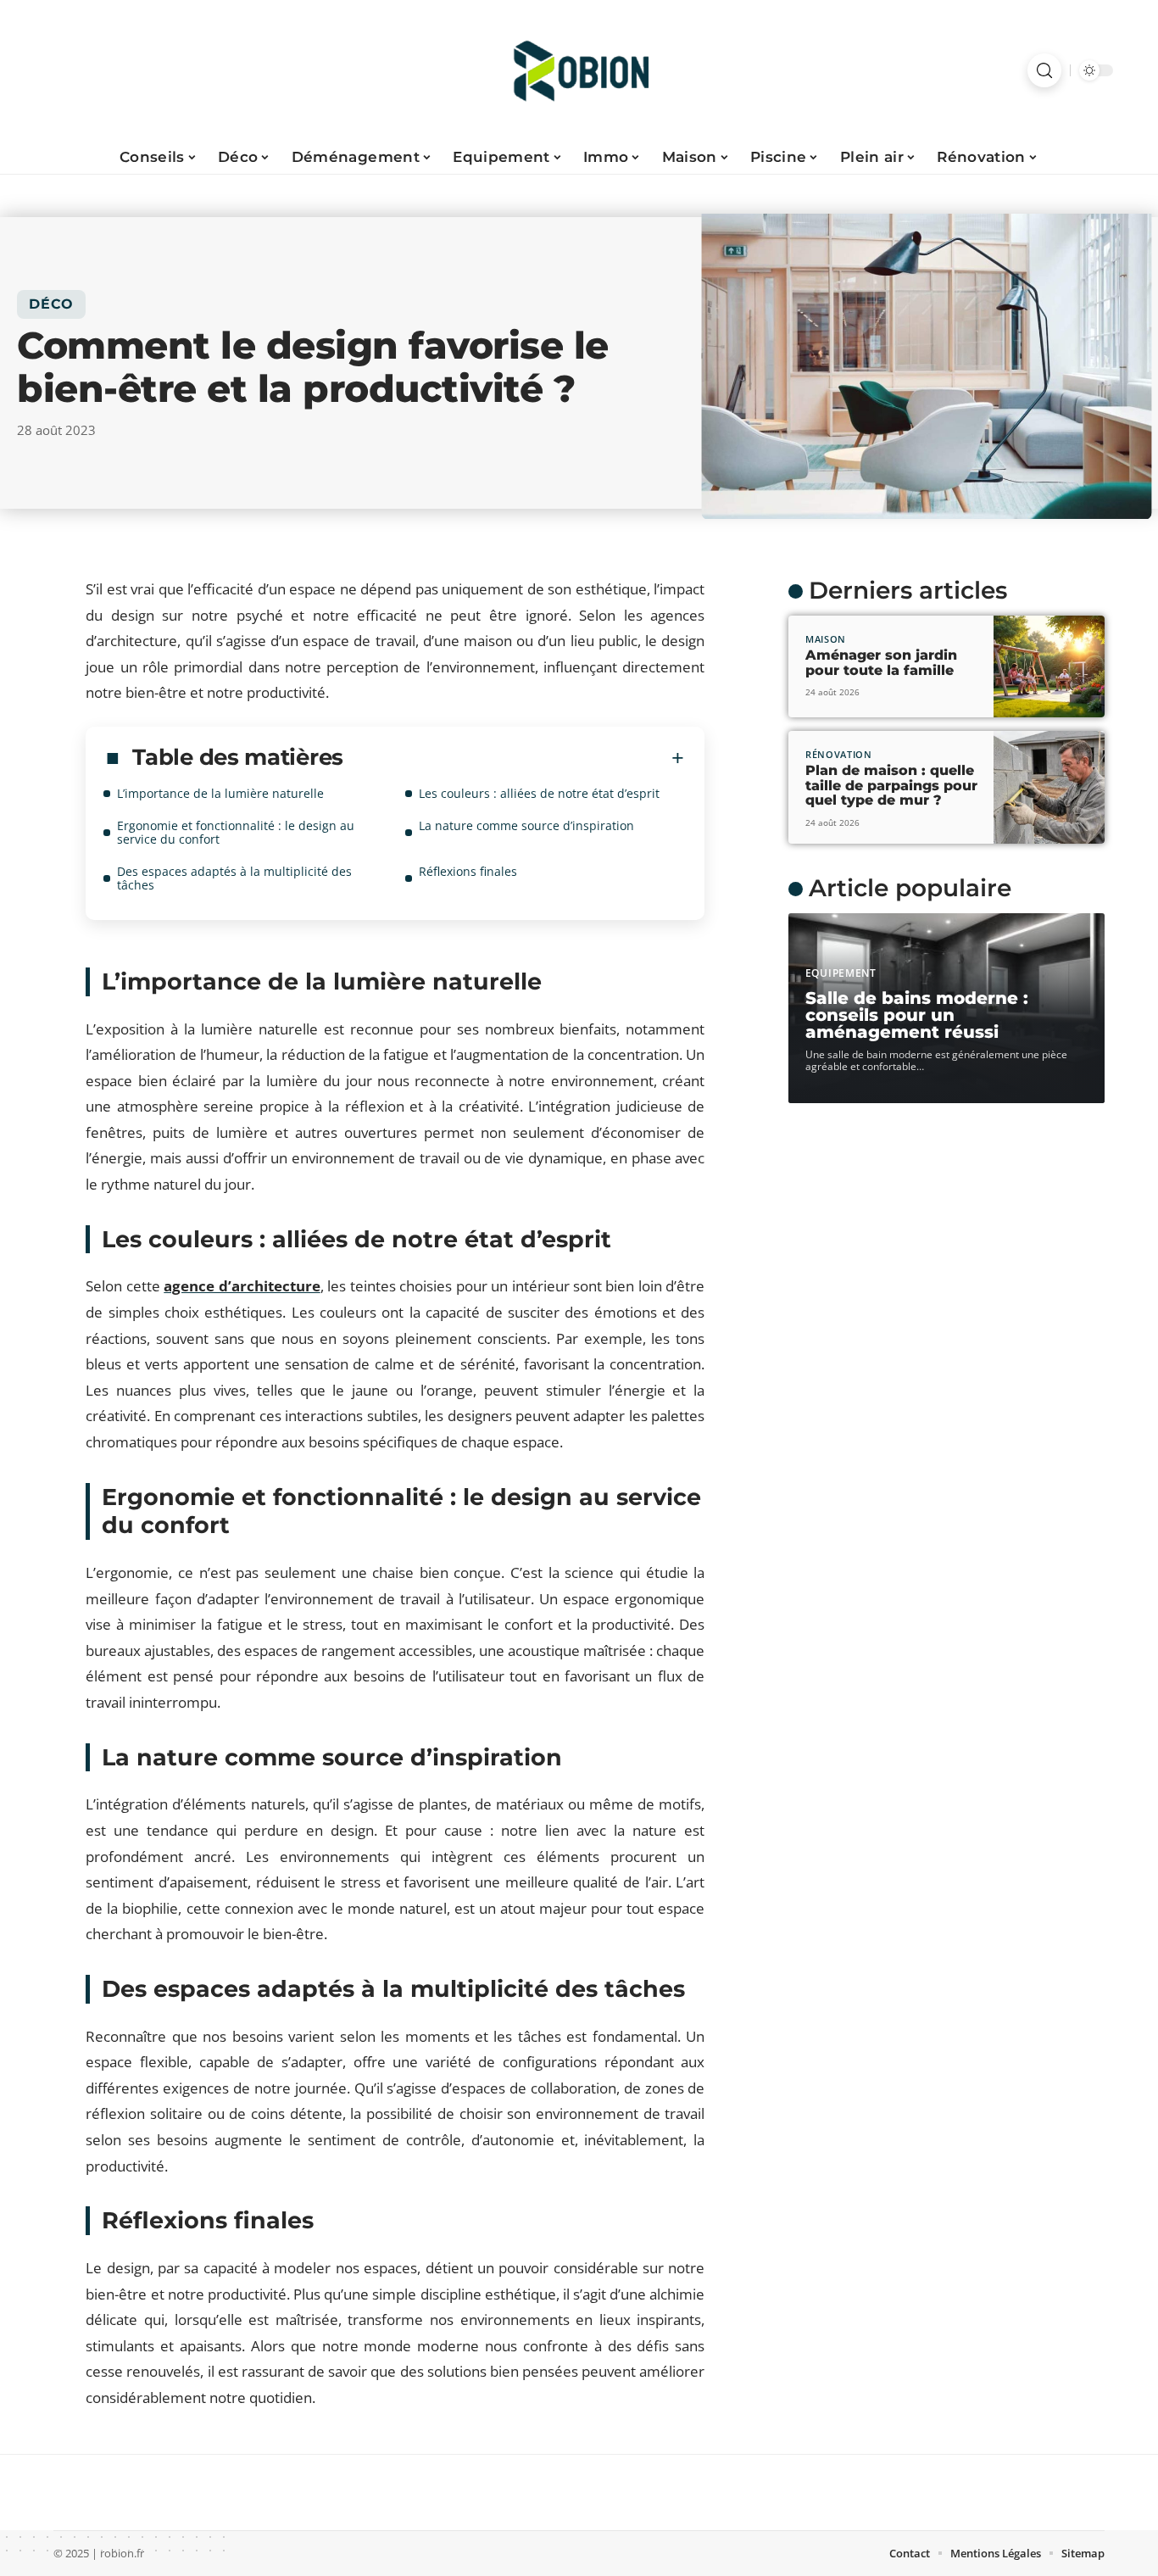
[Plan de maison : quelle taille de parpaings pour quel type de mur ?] (1049, 788)
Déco (51, 304)
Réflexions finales (468, 871)
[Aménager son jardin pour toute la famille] (1049, 666)
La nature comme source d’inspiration (526, 825)
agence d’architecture (242, 1286)
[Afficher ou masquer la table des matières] (514, 758)
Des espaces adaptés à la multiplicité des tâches (234, 878)
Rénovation (839, 754)
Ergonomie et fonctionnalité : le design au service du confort (236, 832)
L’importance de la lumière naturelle (220, 793)
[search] (1044, 70)
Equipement (841, 973)
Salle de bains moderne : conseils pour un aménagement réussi (917, 1015)
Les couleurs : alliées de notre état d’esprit (539, 793)
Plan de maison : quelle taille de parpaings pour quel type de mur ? (891, 785)
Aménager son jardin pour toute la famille (881, 663)
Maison (826, 639)
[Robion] (579, 70)
